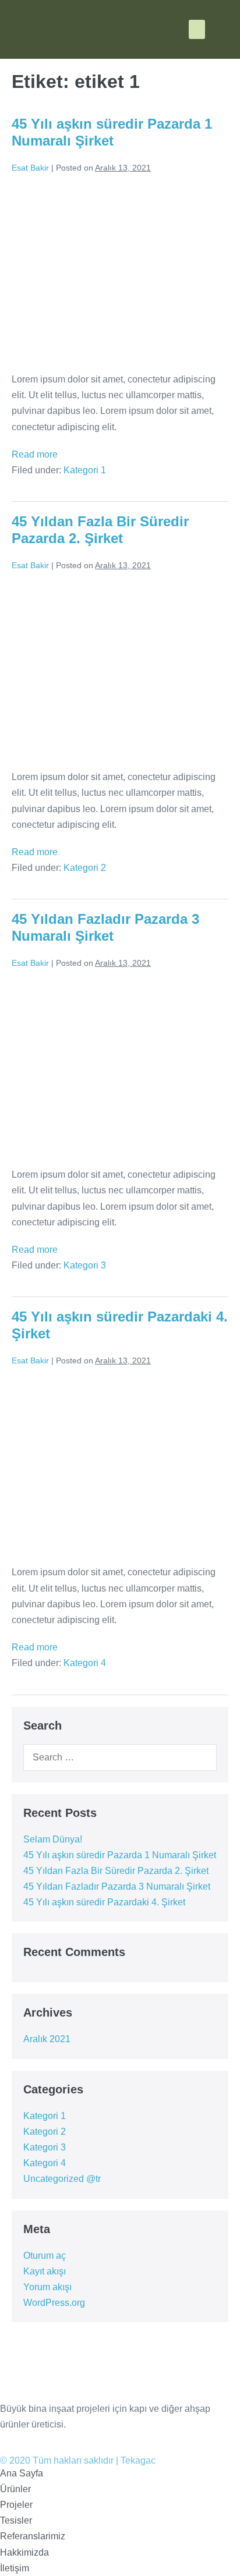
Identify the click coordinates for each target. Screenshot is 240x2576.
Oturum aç (45, 2256)
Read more (35, 454)
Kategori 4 (85, 1663)
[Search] (200, 1758)
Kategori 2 (85, 868)
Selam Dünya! (53, 1839)
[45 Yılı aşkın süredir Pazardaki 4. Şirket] (120, 1466)
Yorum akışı (47, 2287)
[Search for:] (120, 1757)
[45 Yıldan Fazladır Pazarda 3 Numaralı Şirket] (120, 1069)
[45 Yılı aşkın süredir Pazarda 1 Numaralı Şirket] (120, 273)
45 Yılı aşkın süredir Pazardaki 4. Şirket (104, 1902)
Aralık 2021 (47, 2039)
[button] (197, 29)
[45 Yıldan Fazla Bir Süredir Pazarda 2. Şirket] (120, 671)
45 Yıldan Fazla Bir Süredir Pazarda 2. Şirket (100, 530)
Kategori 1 (85, 470)
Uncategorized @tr (62, 2179)
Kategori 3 (85, 1265)
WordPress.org (54, 2303)
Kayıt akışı (45, 2271)
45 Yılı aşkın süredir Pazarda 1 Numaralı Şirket (112, 132)
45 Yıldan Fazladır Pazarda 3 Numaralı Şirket (105, 927)
